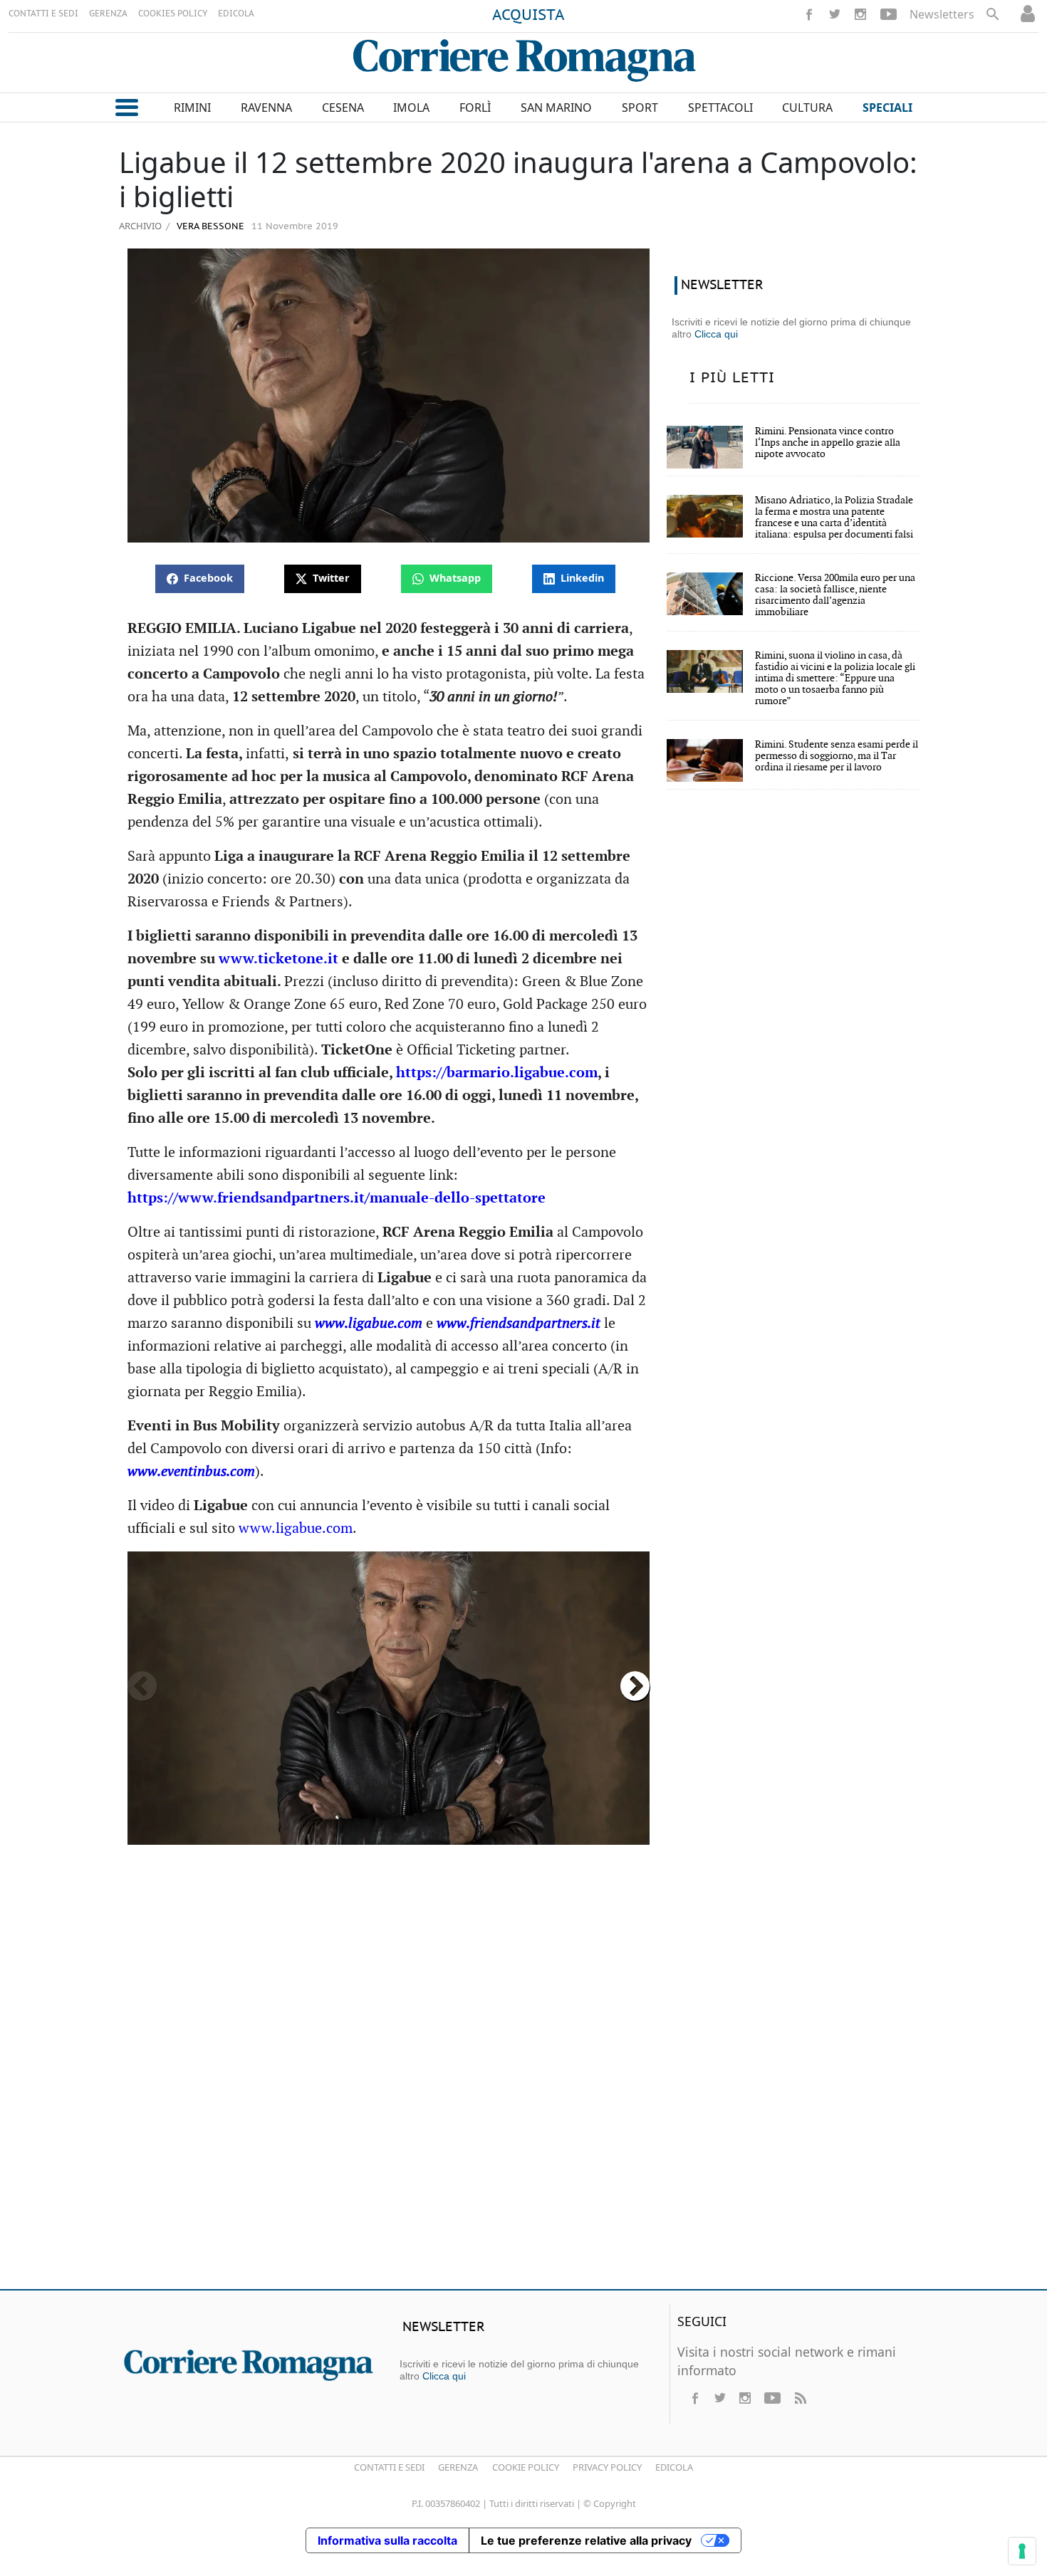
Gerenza (458, 2467)
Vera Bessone (209, 227)
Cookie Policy (526, 2467)
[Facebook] (809, 14)
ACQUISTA (528, 16)
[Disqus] (523, 2073)
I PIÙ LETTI (732, 378)
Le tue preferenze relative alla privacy (586, 2540)
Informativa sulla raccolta (387, 2540)
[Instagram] (860, 14)
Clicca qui (716, 334)
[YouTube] (889, 14)
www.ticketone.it (278, 959)
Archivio (140, 226)
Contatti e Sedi (389, 2467)
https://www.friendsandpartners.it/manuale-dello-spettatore (337, 1198)
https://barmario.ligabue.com (497, 1073)
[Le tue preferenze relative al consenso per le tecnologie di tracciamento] (1022, 2551)
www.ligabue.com (369, 1324)
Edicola (674, 2467)
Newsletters (942, 14)
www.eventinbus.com (191, 1472)
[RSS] (800, 2398)
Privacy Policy (607, 2467)
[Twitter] (835, 14)
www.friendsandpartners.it (519, 1324)
